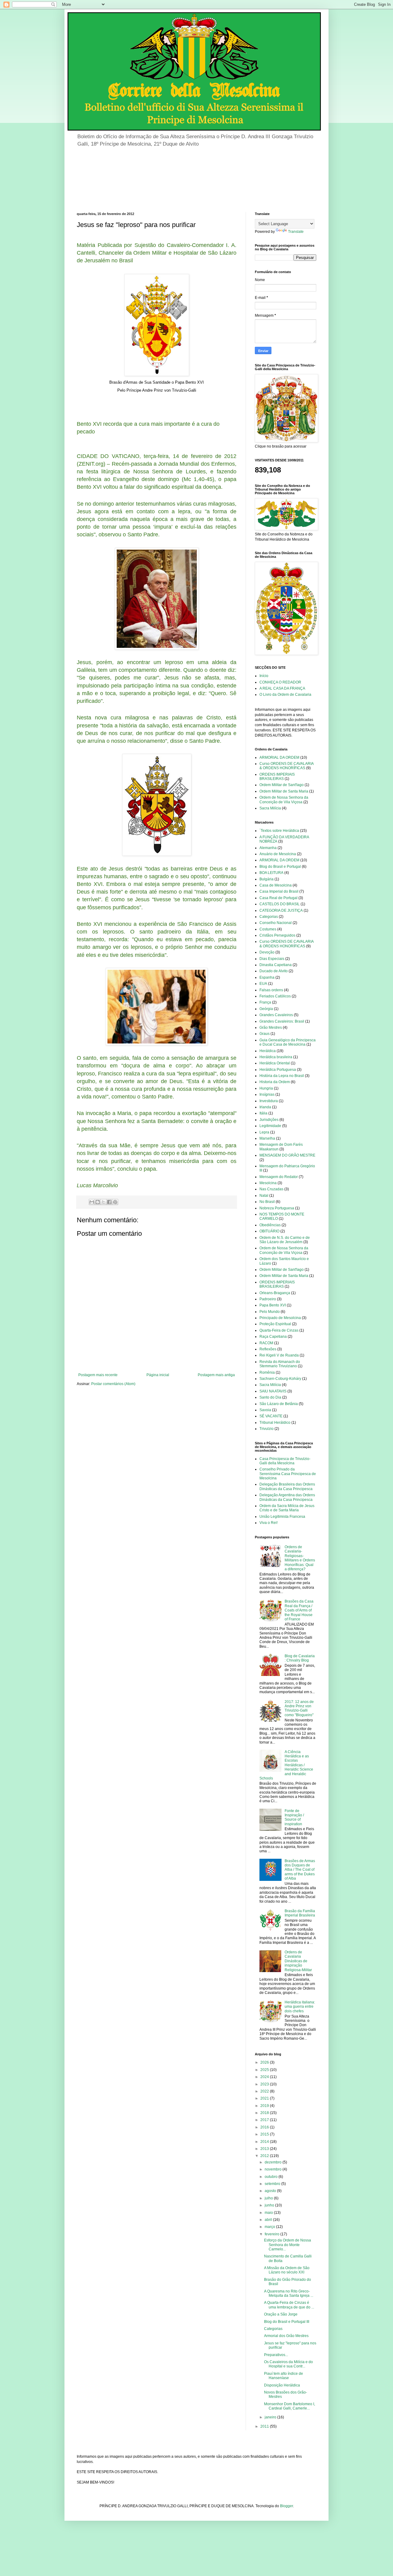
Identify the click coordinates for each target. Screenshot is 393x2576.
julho (269, 2198)
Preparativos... (276, 2355)
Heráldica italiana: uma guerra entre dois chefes (300, 2007)
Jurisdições (269, 1120)
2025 (265, 2070)
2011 (265, 2426)
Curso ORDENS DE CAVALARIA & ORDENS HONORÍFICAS (286, 766)
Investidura (269, 1101)
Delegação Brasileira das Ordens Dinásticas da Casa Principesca (287, 1486)
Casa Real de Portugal (278, 898)
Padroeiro (268, 1299)
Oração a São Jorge (281, 2314)
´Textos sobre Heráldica (279, 831)
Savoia (265, 1410)
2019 (265, 2106)
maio (269, 2213)
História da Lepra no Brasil (282, 1076)
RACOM (266, 1343)
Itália (263, 1113)
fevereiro (272, 2234)
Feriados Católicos (275, 996)
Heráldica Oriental (275, 1063)
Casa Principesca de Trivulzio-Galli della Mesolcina (285, 1461)
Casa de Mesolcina (276, 885)
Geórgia (266, 1009)
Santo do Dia (270, 1397)
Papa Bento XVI (273, 1305)
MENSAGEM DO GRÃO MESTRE (287, 1155)
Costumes (268, 929)
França (265, 1002)
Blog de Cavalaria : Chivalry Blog (300, 1658)
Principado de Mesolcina (280, 1318)
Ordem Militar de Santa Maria (284, 791)
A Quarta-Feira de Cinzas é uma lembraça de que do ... (289, 2305)
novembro (274, 2169)
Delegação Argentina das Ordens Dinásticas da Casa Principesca (287, 1497)
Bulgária (267, 879)
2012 (265, 2156)
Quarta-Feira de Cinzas (279, 1330)
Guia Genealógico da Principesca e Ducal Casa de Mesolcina (288, 1042)
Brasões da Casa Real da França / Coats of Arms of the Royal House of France (299, 1610)
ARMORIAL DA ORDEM (279, 758)
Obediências (270, 1225)
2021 (265, 2098)
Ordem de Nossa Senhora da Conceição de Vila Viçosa (284, 800)
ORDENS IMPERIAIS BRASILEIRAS (277, 777)
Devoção (267, 952)
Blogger (286, 2506)
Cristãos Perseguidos (277, 935)
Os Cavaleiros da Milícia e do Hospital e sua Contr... (288, 2364)
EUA (263, 984)
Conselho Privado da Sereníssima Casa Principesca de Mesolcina (288, 1474)
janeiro (271, 2417)
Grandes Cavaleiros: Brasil (282, 1021)
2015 (265, 2134)
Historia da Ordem (275, 1082)
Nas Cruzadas (271, 1189)
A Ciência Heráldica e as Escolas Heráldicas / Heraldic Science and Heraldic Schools (286, 1765)
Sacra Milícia (270, 808)
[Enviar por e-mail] (92, 1202)
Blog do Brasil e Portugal (280, 867)
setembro (273, 2184)
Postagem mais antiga (216, 1375)
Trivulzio (267, 1429)
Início (264, 676)
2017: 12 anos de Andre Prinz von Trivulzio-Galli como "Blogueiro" (299, 1708)
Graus (265, 1034)
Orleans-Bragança (275, 1293)
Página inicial (158, 1375)
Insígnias (267, 1094)
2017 (265, 2120)
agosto (271, 2191)
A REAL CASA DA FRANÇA (282, 688)
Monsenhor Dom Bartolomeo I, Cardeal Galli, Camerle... (290, 2406)
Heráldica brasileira (276, 1057)
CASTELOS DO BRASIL (280, 904)
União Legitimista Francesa (282, 1517)
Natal (264, 1196)
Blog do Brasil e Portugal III (287, 2322)
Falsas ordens (271, 990)
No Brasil (267, 1202)
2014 (265, 2142)
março (270, 2227)
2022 (265, 2091)
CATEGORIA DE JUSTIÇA (281, 910)
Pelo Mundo (270, 1312)
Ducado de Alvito (274, 971)
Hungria (266, 1088)
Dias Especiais (272, 959)
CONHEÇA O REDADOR (280, 682)
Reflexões (268, 1349)
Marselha (267, 1138)
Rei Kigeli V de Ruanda (279, 1355)
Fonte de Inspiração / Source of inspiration (294, 1817)
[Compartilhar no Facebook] (109, 1202)
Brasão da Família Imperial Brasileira (300, 1913)
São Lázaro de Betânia (279, 1404)
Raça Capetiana (273, 1337)
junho (270, 2205)
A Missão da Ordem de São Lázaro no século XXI (287, 2270)
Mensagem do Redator (279, 1177)
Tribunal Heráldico (275, 1423)
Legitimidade (270, 1126)
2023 (265, 2084)
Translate (296, 232)
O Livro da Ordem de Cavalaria (285, 695)
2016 (265, 2127)
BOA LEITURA (271, 873)
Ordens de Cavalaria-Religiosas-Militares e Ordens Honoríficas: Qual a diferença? (300, 1558)
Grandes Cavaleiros (276, 1015)
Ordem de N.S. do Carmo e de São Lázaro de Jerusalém (285, 1240)
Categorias (269, 917)
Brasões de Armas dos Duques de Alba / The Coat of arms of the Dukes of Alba (300, 1870)
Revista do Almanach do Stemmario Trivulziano (280, 1364)
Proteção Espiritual (275, 1324)
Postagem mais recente (98, 1375)
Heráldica (268, 1051)
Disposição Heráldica (282, 2385)
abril (269, 2220)
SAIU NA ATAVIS (273, 1391)
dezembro (274, 2162)
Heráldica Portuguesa (278, 1070)
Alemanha (268, 848)
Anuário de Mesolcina (278, 854)
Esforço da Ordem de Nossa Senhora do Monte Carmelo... (288, 2245)
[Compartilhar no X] (103, 1202)
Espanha (267, 977)
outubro (272, 2177)
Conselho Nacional (276, 923)
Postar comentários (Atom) (113, 1384)
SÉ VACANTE (271, 1416)
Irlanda (265, 1107)
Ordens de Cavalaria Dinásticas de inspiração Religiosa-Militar (298, 1961)
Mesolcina (268, 1183)
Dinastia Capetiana (276, 965)
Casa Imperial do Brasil (279, 891)
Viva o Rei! (268, 1523)
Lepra (264, 1132)
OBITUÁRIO (269, 1231)
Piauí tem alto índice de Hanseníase (284, 2376)
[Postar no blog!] (98, 1202)
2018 (265, 2113)
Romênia (267, 1372)
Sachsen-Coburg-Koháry (280, 1379)
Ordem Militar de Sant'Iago (282, 785)
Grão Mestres (271, 1028)
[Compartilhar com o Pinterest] (115, 1202)
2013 (265, 2149)
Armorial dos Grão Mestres (286, 2336)
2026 (265, 2062)
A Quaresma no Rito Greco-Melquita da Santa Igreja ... (289, 2293)
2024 (265, 2077)
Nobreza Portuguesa (277, 1208)
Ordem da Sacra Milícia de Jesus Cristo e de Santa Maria (287, 1508)
